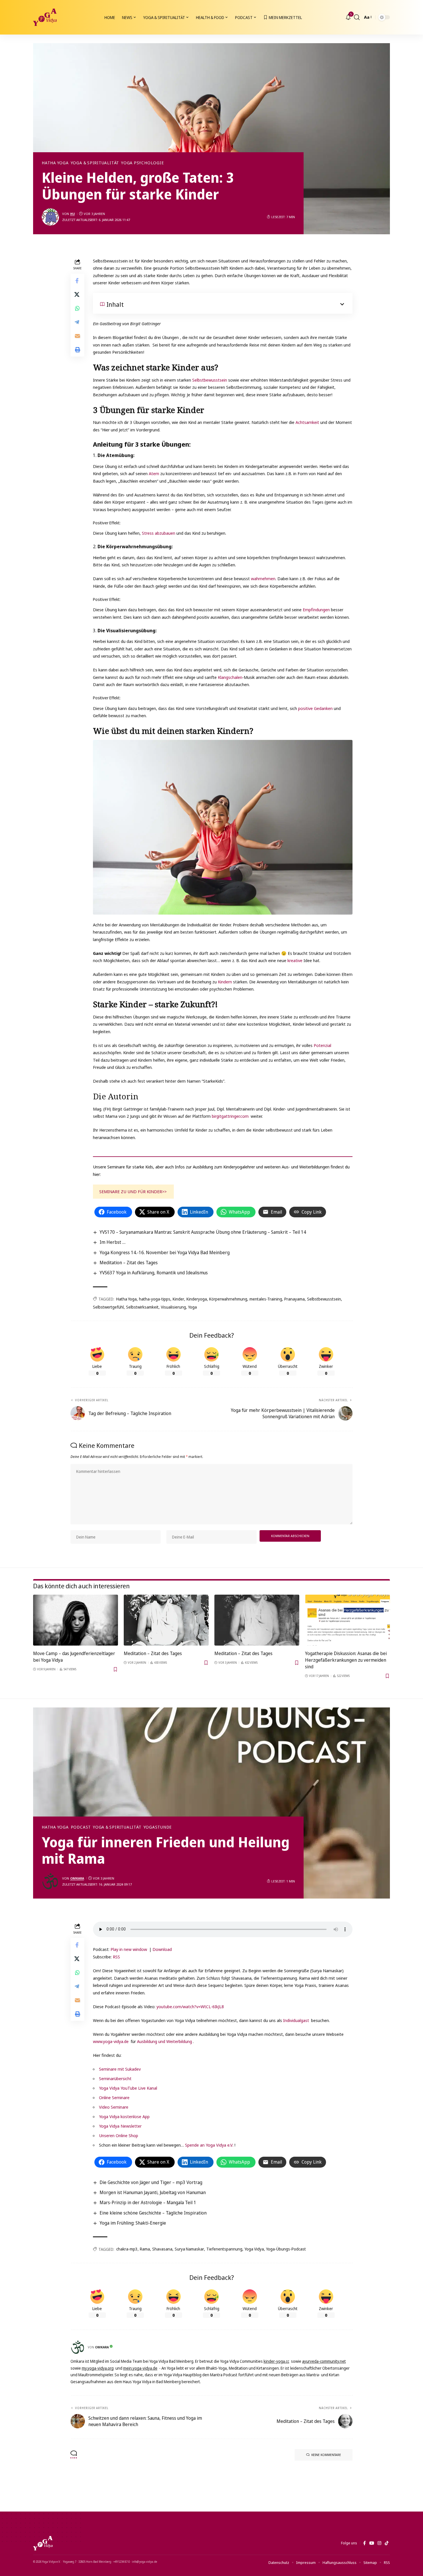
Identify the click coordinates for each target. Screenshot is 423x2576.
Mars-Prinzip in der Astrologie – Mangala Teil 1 (148, 2202)
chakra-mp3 (127, 2249)
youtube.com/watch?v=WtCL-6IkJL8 (190, 2006)
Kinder (178, 1299)
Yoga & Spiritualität (95, 163)
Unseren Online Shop (119, 2135)
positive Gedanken (315, 708)
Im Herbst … (113, 1242)
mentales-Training (266, 1299)
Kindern (225, 982)
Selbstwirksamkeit (142, 1307)
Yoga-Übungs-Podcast (286, 2249)
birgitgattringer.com (230, 1116)
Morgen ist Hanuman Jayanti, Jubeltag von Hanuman (153, 2192)
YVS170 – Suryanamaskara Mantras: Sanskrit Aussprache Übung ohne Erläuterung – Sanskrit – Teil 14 (203, 1232)
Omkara (77, 1878)
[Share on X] (77, 294)
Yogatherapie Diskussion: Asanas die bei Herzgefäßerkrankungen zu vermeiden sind (346, 1660)
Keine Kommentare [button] (326, 2455)
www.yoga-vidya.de (111, 2041)
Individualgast (296, 2020)
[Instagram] (379, 2543)
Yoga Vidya (254, 2249)
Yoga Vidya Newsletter (120, 2126)
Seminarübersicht (115, 2078)
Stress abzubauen (159, 533)
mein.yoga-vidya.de (140, 2368)
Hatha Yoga (55, 163)
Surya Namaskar (189, 2249)
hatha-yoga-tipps (155, 1299)
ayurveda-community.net (324, 2361)
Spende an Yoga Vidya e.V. (209, 2145)
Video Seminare (114, 2107)
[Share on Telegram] (77, 322)
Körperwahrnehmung (228, 1299)
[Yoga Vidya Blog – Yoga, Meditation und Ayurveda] (43, 2543)
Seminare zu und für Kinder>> (133, 1191)
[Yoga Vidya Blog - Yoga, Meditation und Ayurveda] (45, 17)
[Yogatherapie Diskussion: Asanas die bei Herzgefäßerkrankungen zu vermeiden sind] (347, 1620)
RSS (116, 1957)
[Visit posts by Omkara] (50, 1881)
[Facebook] (364, 2543)
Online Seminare (114, 2097)
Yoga (193, 1307)
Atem (154, 473)
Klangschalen (230, 677)
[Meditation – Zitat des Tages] (166, 1620)
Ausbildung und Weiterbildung (164, 2041)
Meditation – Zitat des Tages (129, 1263)
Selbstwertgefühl (108, 1307)
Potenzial (322, 1045)
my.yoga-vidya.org (98, 2368)
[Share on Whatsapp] (77, 308)
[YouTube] (372, 2543)
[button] (357, 17)
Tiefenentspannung (224, 2249)
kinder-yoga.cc (276, 2361)
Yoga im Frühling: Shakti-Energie (133, 2223)
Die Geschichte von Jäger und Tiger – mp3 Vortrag (151, 2182)
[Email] (77, 336)
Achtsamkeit (307, 422)
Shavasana (162, 2249)
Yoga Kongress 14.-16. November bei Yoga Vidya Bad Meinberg (165, 1252)
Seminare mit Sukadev (120, 2069)
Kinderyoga (197, 1299)
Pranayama (295, 1299)
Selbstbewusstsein (210, 380)
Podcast (81, 1827)
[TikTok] (387, 2543)
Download (162, 1949)
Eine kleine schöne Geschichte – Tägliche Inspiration (153, 2213)
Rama (145, 2249)
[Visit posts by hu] (50, 217)
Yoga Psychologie (142, 163)
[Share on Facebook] (77, 281)
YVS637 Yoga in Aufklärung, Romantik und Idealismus (154, 1273)
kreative (295, 960)
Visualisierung (173, 1307)
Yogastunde (158, 1827)
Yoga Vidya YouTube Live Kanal (128, 2088)
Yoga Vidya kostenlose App (124, 2116)
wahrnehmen (263, 578)
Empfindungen (316, 610)
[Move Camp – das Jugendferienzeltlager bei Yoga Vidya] (76, 1620)
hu (73, 214)
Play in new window (129, 1949)
